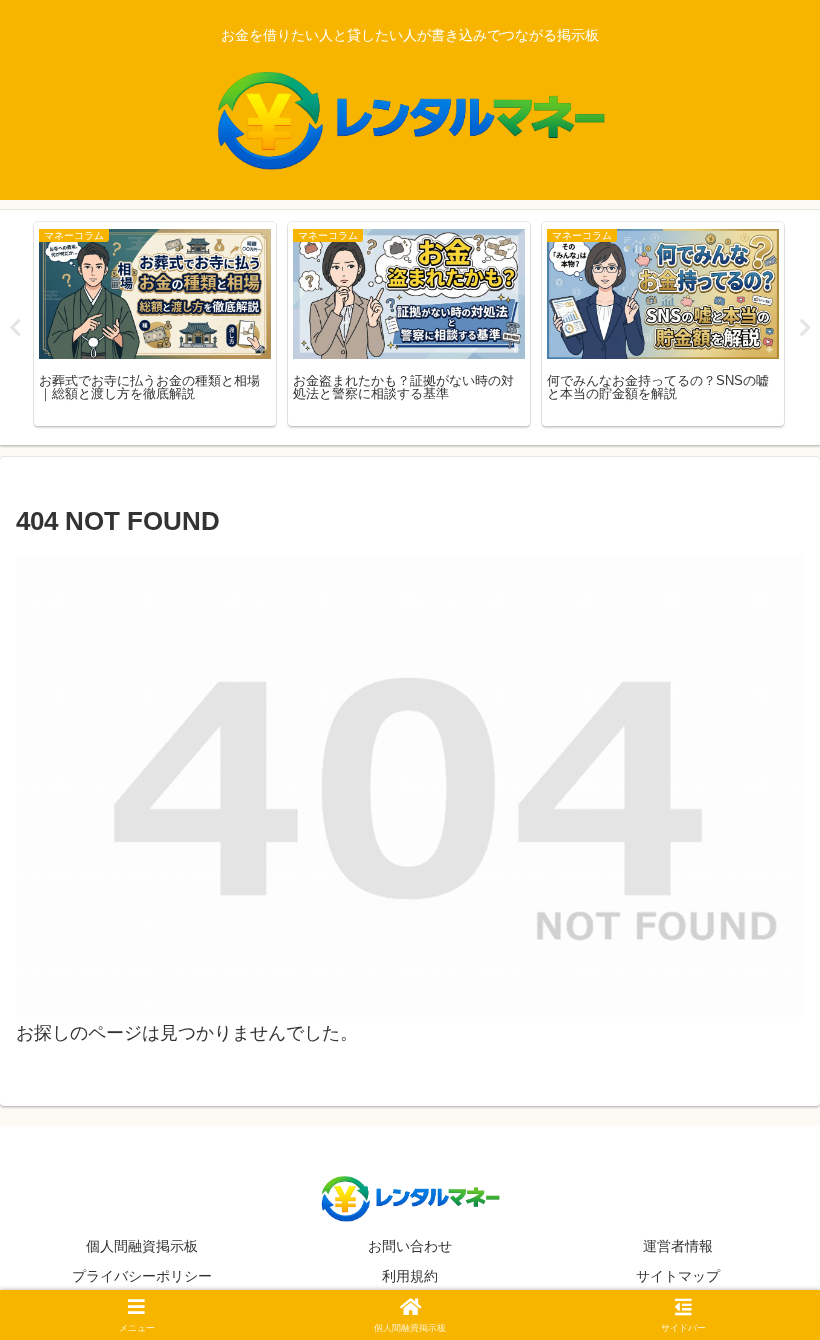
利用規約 (410, 1276)
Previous (15, 328)
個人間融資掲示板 (142, 1246)
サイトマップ (678, 1276)
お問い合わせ (410, 1246)
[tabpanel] (155, 324)
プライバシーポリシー (142, 1276)
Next (805, 328)
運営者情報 (678, 1246)
